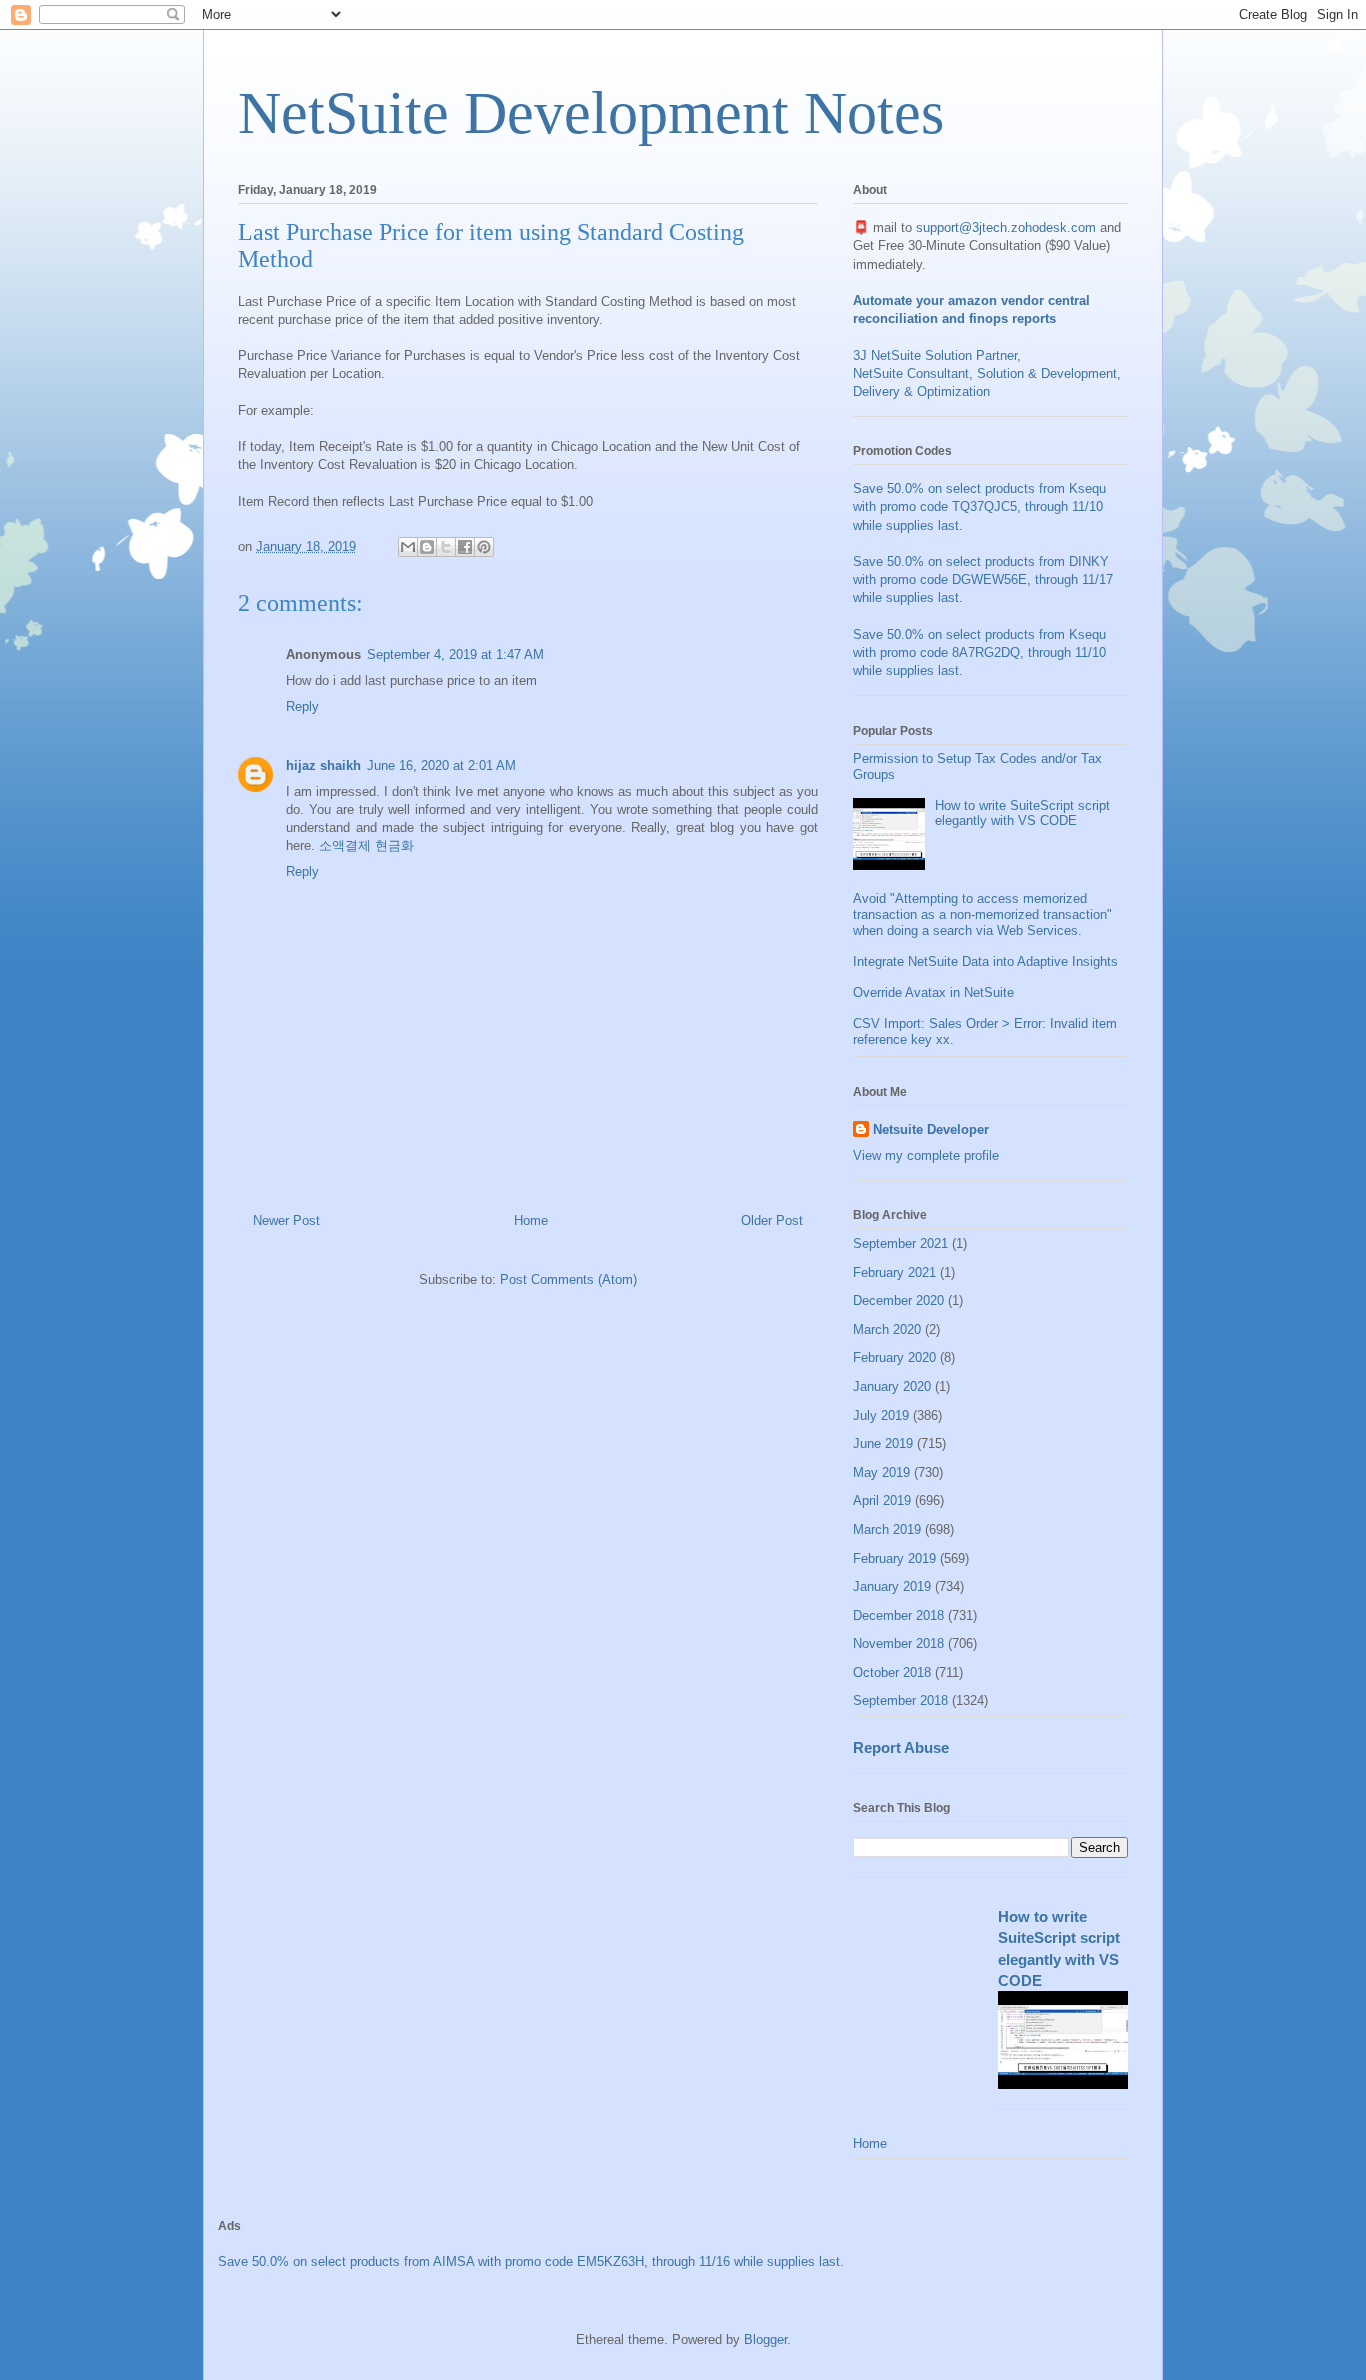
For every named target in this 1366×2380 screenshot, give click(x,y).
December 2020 (898, 1300)
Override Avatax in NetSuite (933, 992)
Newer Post (286, 1220)
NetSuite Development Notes (591, 113)
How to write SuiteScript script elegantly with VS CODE (1022, 813)
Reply (302, 706)
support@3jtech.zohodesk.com (1006, 227)
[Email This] (408, 547)
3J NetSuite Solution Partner (935, 355)
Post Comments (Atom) (568, 1279)
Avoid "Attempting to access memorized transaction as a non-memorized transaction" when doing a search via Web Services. (982, 914)
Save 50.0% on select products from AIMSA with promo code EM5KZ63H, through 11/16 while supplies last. (531, 2261)
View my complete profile (926, 1155)
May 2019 (881, 1472)
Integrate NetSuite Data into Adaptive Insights (985, 961)
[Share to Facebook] (465, 547)
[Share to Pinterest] (484, 547)
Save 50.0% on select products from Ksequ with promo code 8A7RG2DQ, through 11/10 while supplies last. (979, 652)
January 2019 (892, 1586)
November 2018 (898, 1643)
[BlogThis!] (427, 547)
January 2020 (892, 1386)
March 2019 (887, 1529)
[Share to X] (446, 547)
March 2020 (887, 1329)
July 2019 (881, 1415)
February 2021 (894, 1272)
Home (531, 1220)
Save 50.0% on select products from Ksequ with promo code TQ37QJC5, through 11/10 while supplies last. (979, 506)
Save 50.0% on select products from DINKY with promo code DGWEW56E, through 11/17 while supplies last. (983, 579)
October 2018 (892, 1672)
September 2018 (900, 1700)
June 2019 (883, 1443)
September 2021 (900, 1243)
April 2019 (882, 1500)
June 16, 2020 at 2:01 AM (441, 765)
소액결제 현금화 (366, 845)
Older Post (772, 1220)
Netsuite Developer (931, 1129)
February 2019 (894, 1558)
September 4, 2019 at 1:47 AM (455, 654)
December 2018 (898, 1615)
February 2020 (894, 1357)
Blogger (765, 2339)
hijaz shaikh (323, 765)
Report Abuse (901, 1747)
